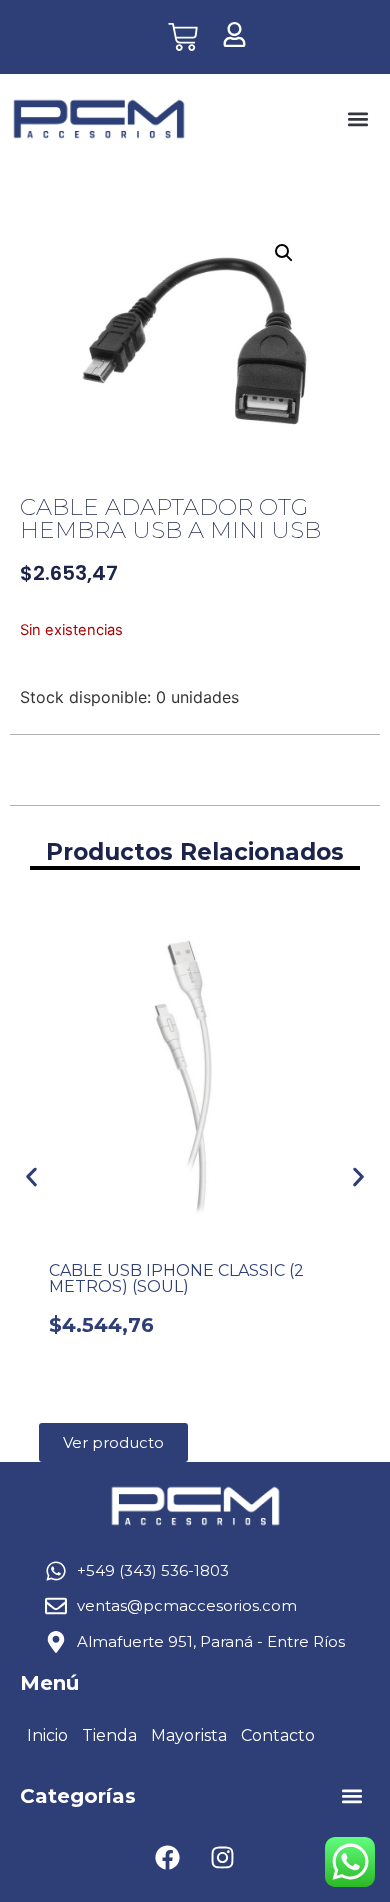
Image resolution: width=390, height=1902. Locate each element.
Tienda (109, 1735)
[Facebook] (168, 1857)
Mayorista (189, 1735)
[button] (357, 119)
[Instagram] (223, 1857)
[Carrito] (183, 37)
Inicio (47, 1735)
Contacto (278, 1735)
